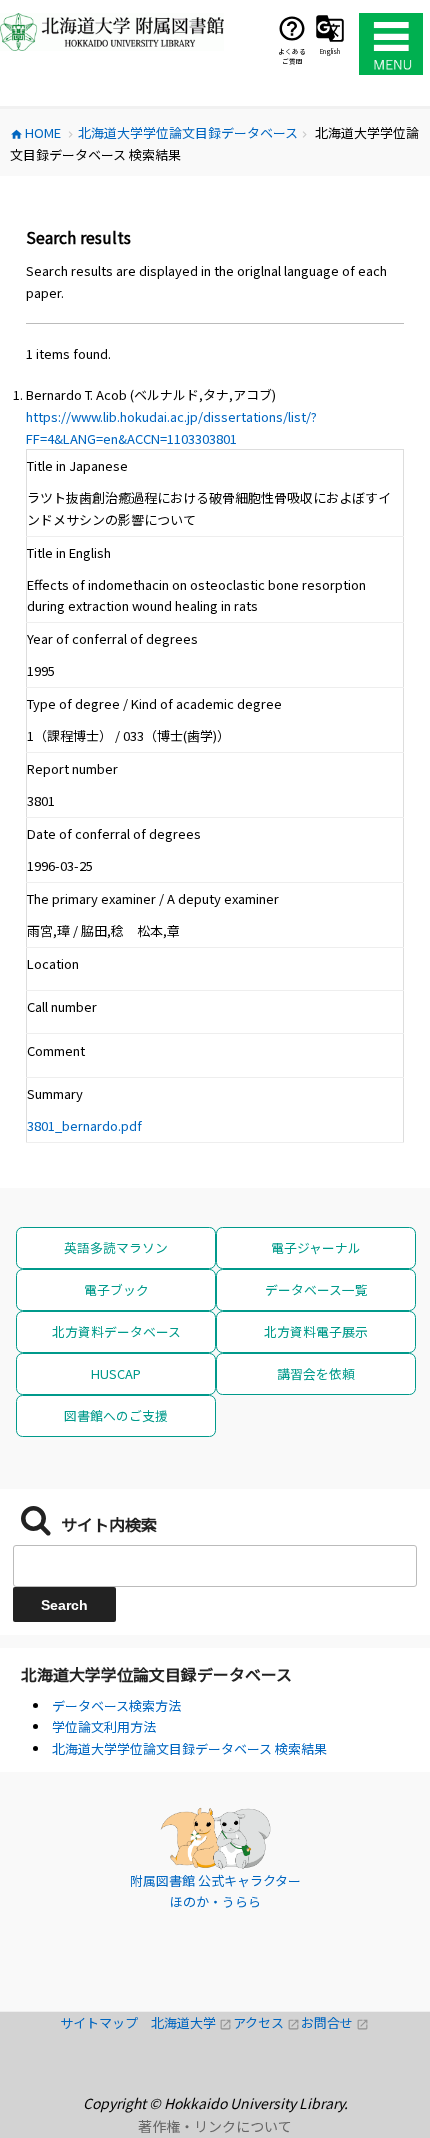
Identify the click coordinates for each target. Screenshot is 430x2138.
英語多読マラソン (116, 1247)
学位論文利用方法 (104, 1726)
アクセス (267, 2022)
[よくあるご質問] (291, 28)
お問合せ (335, 2022)
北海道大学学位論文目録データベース (156, 1674)
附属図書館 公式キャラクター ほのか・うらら (215, 1891)
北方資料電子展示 (316, 1331)
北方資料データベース (116, 1331)
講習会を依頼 (316, 1373)
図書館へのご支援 (116, 1415)
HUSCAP (116, 1373)
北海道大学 (192, 2022)
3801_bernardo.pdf (84, 1125)
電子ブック (116, 1289)
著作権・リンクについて (215, 2126)
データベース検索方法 (116, 1705)
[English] (329, 28)
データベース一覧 (316, 1289)
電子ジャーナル (316, 1247)
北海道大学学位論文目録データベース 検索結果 (189, 1748)
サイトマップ (105, 2022)
